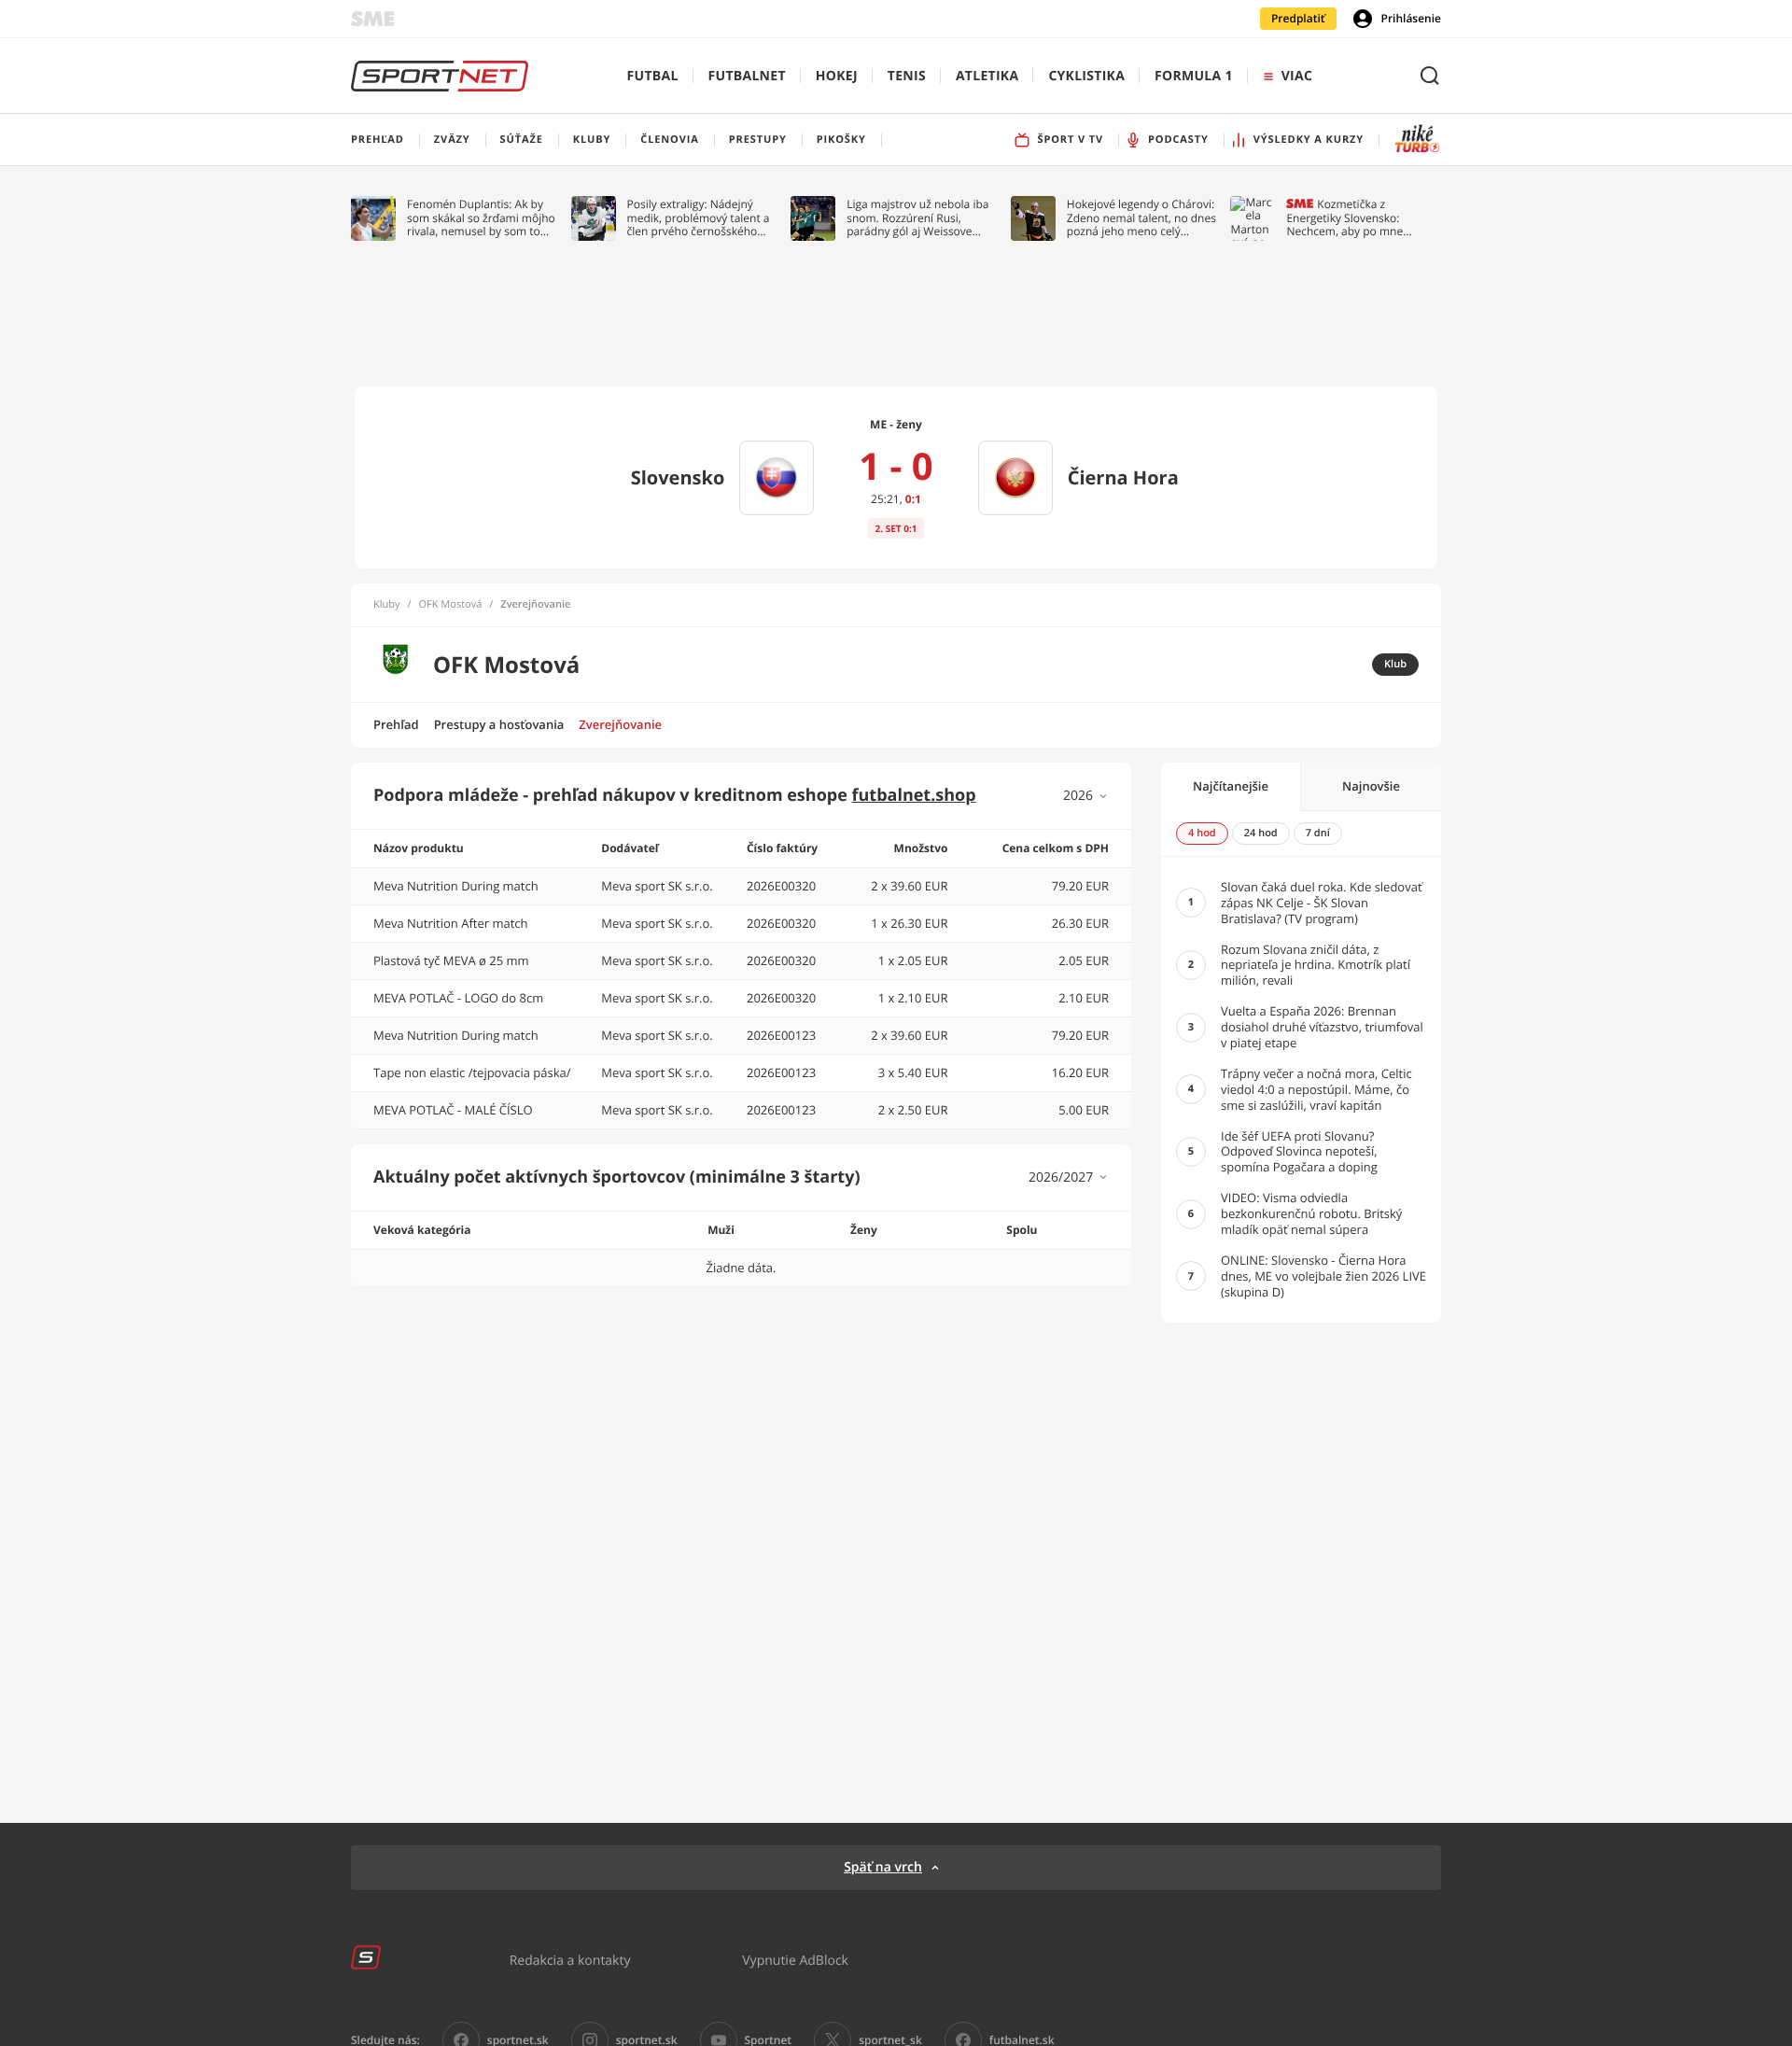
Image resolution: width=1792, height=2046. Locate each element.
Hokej (837, 76)
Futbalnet (747, 76)
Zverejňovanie (620, 724)
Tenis (907, 76)
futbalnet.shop (914, 795)
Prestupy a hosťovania (499, 724)
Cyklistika (1086, 76)
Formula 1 (1194, 76)
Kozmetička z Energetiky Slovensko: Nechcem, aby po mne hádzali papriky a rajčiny (1349, 218)
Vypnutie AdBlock (795, 1960)
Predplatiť (1298, 18)
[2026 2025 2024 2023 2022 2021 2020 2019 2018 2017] (1086, 796)
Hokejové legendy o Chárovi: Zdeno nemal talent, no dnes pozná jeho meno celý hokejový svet (1141, 218)
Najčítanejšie (1231, 786)
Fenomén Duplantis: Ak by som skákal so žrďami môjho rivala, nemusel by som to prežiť (481, 218)
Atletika (987, 76)
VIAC (1297, 76)
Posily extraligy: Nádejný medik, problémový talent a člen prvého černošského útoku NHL (699, 218)
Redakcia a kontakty (570, 1960)
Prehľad (396, 724)
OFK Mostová (451, 605)
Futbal (653, 76)
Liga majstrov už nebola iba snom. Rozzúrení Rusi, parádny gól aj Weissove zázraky (917, 218)
